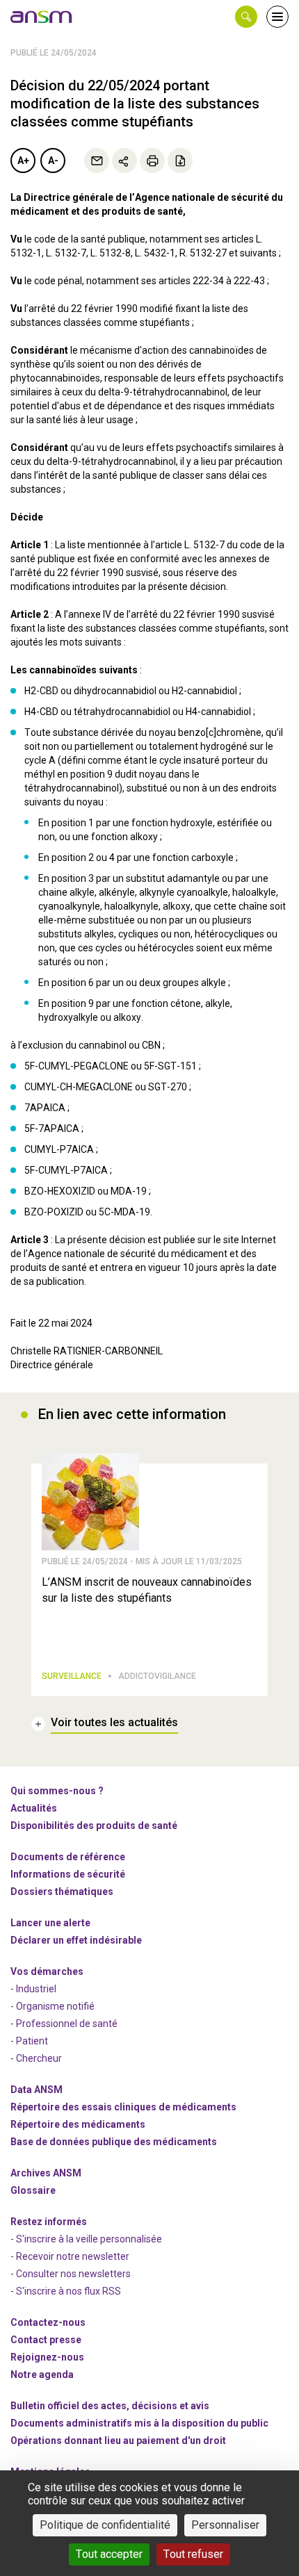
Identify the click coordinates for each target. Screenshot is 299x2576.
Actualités (34, 1808)
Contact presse (46, 2340)
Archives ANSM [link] (46, 2173)
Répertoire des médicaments (78, 2124)
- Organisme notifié (52, 2006)
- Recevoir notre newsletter (70, 2256)
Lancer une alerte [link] (50, 1923)
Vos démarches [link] (47, 1971)
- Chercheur (36, 2058)
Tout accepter (109, 2554)
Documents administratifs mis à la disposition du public (139, 2423)
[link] (42, 17)
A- (53, 161)
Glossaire (33, 2190)
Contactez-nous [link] (48, 2322)
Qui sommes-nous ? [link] (57, 1791)
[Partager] (124, 161)
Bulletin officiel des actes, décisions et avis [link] (110, 2406)
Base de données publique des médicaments (114, 2142)
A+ (23, 161)
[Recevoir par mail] (97, 161)
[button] (246, 17)
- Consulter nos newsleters (71, 2274)
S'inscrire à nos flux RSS (68, 2291)
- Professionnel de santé (64, 2024)
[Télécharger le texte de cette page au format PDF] (180, 161)
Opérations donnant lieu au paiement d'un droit (118, 2440)
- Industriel (33, 1989)
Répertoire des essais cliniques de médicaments (123, 2107)
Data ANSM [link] (37, 2090)
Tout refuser (193, 2554)
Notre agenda (42, 2374)
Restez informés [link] (49, 2222)
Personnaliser (225, 2525)
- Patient (29, 2041)
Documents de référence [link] (68, 1857)
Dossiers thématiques (62, 1892)
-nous (47, 2357)
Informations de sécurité (68, 1874)
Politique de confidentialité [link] (105, 2525)
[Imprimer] (152, 161)
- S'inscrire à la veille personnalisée (86, 2239)
